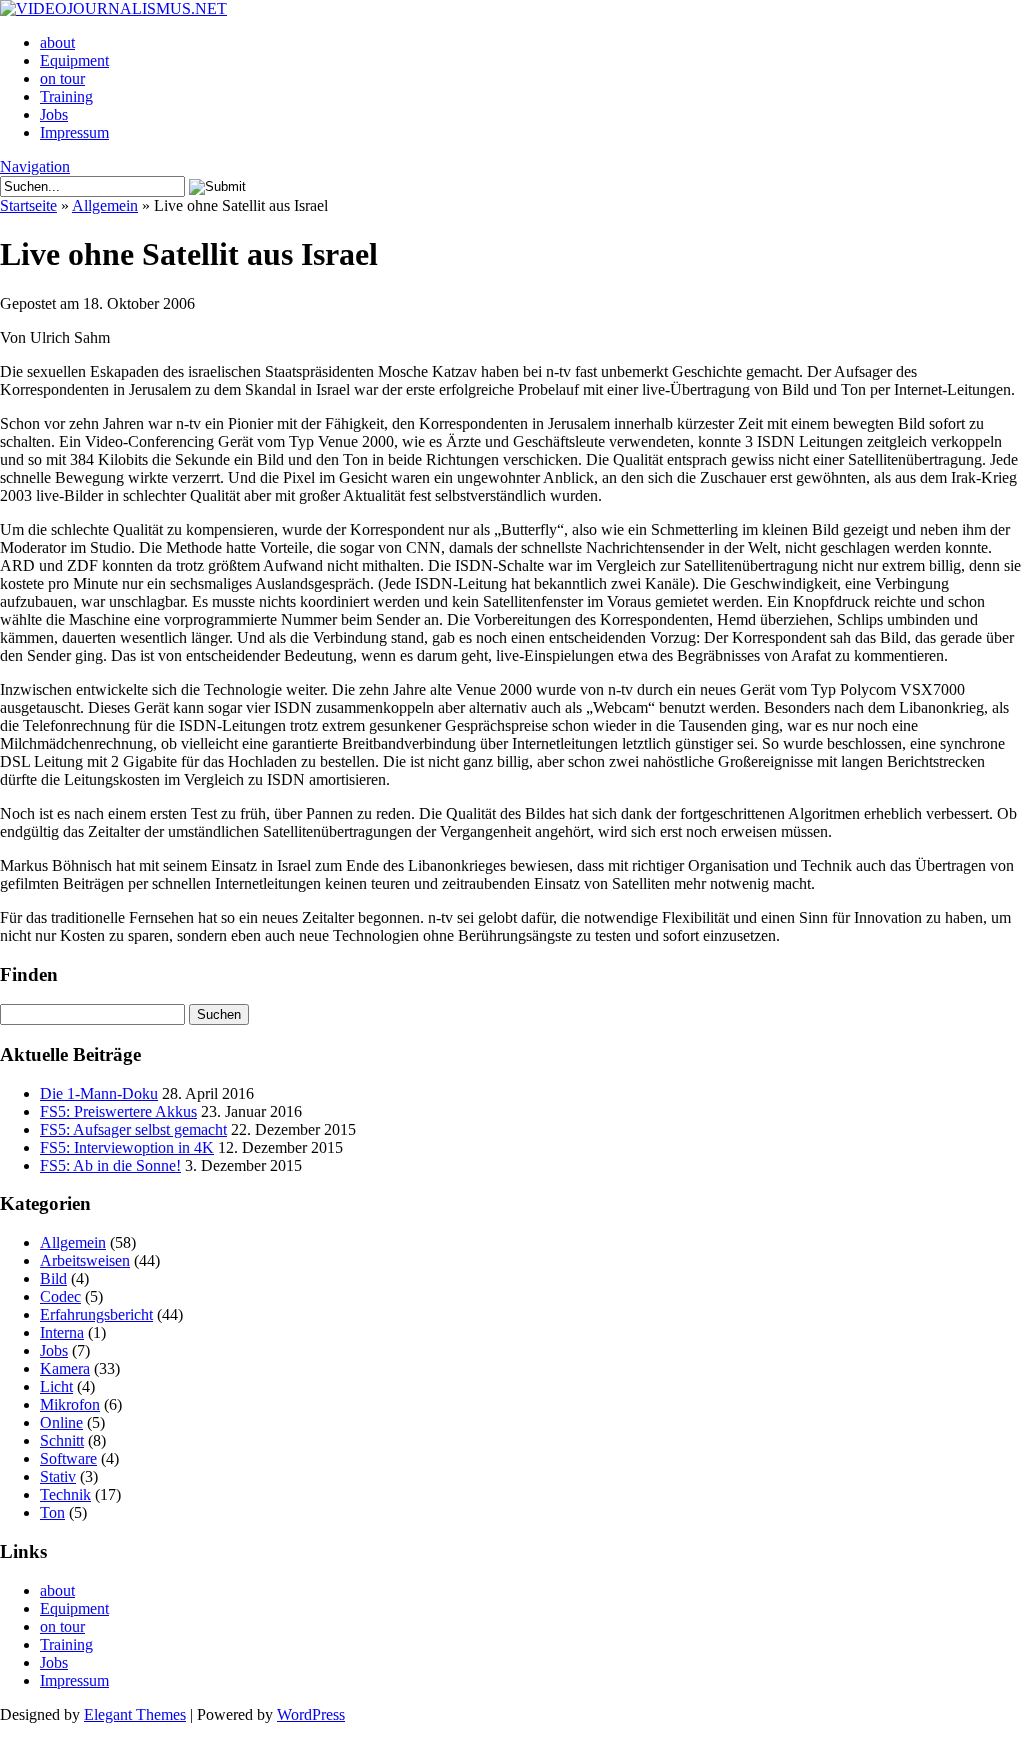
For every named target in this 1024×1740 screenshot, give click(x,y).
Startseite (28, 205)
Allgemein (105, 205)
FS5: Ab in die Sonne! (110, 1165)
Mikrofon (70, 1404)
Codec (60, 1296)
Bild (53, 1278)
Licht (56, 1386)
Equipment (74, 60)
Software (68, 1458)
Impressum (74, 132)
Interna (62, 1332)
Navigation (35, 166)
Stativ (58, 1476)
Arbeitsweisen (85, 1260)
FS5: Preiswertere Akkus (118, 1111)
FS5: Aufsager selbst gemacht (133, 1129)
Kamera (65, 1368)
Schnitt (62, 1440)
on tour (62, 78)
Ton (52, 1512)
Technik (65, 1494)
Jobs (54, 114)
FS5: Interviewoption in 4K (127, 1147)
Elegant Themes (135, 1714)
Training (66, 96)
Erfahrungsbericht (96, 1314)
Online (61, 1422)
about (57, 42)
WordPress (311, 1714)
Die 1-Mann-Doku (99, 1093)
